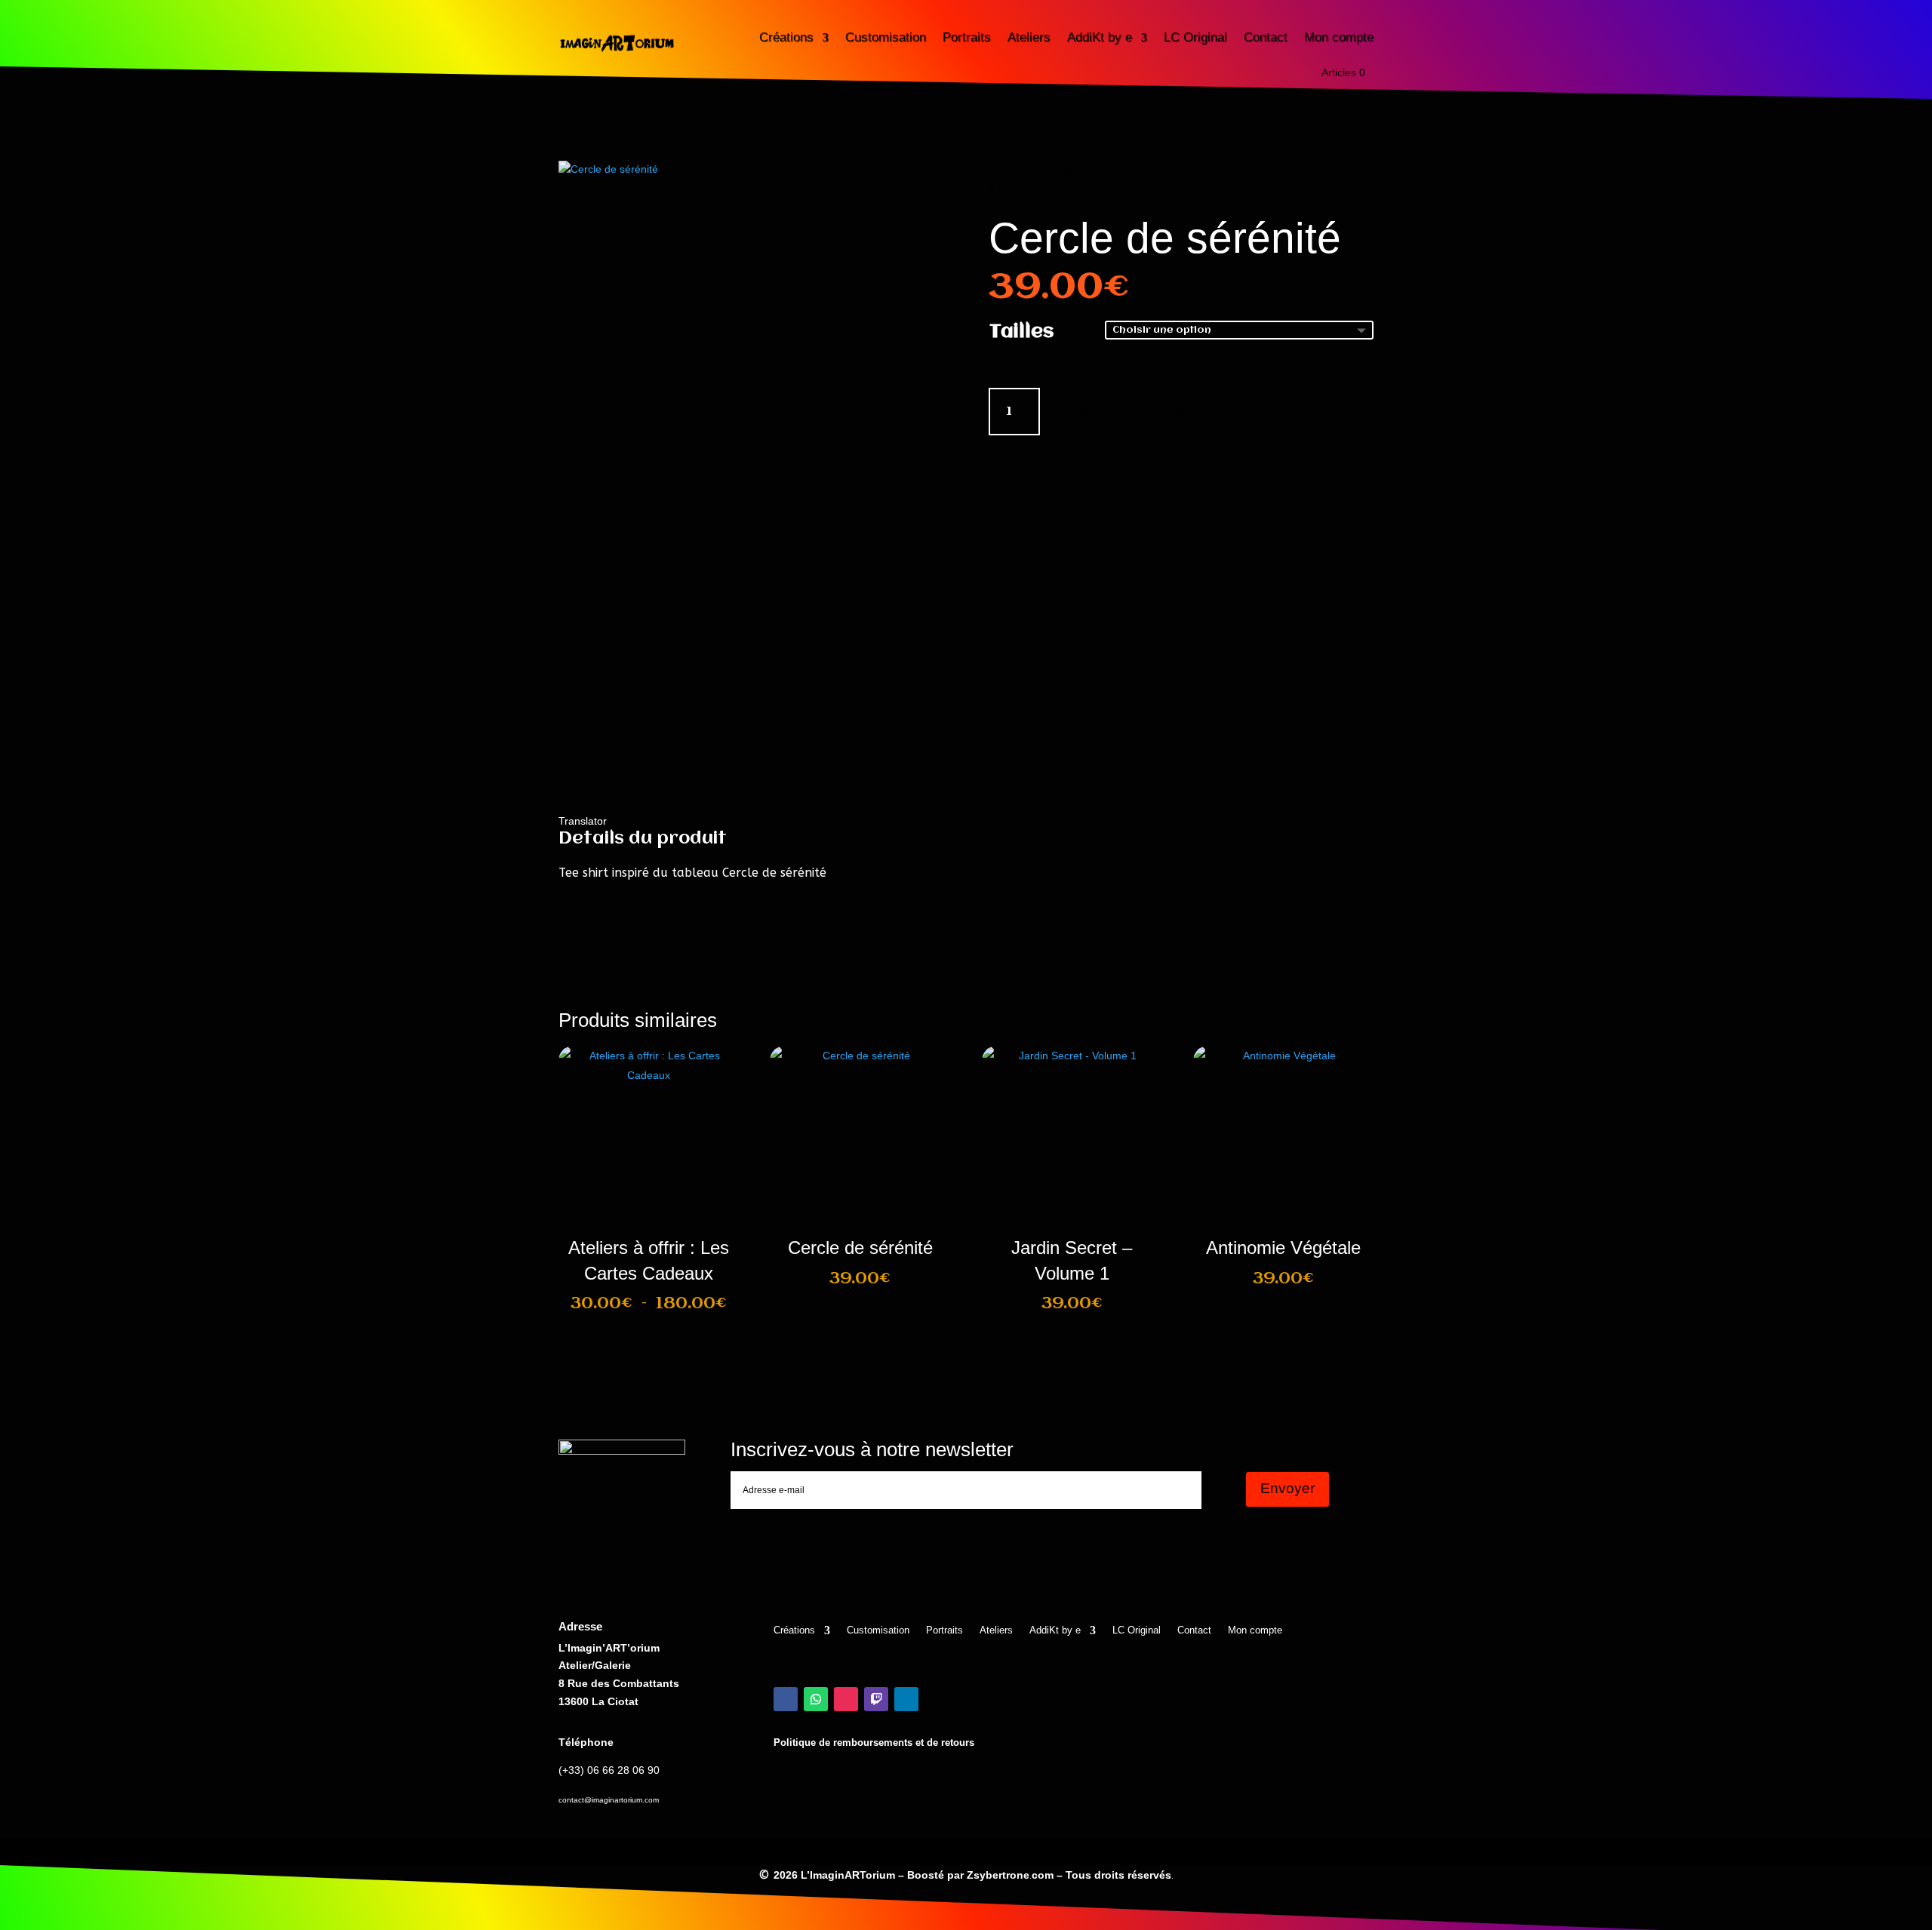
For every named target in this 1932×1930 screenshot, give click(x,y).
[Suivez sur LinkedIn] (906, 1699)
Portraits (967, 37)
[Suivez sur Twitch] (876, 1699)
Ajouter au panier (1136, 410)
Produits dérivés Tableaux (1146, 169)
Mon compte (1339, 37)
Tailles (1021, 332)
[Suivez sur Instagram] (846, 1699)
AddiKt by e (1100, 37)
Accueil (1015, 169)
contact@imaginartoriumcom (609, 1800)
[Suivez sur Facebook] (786, 1699)
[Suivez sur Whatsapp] (816, 1699)
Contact (1266, 37)
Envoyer (1287, 1488)
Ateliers (1029, 37)
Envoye (1168, 1530)
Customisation (886, 37)
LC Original (1195, 37)
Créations (786, 37)
